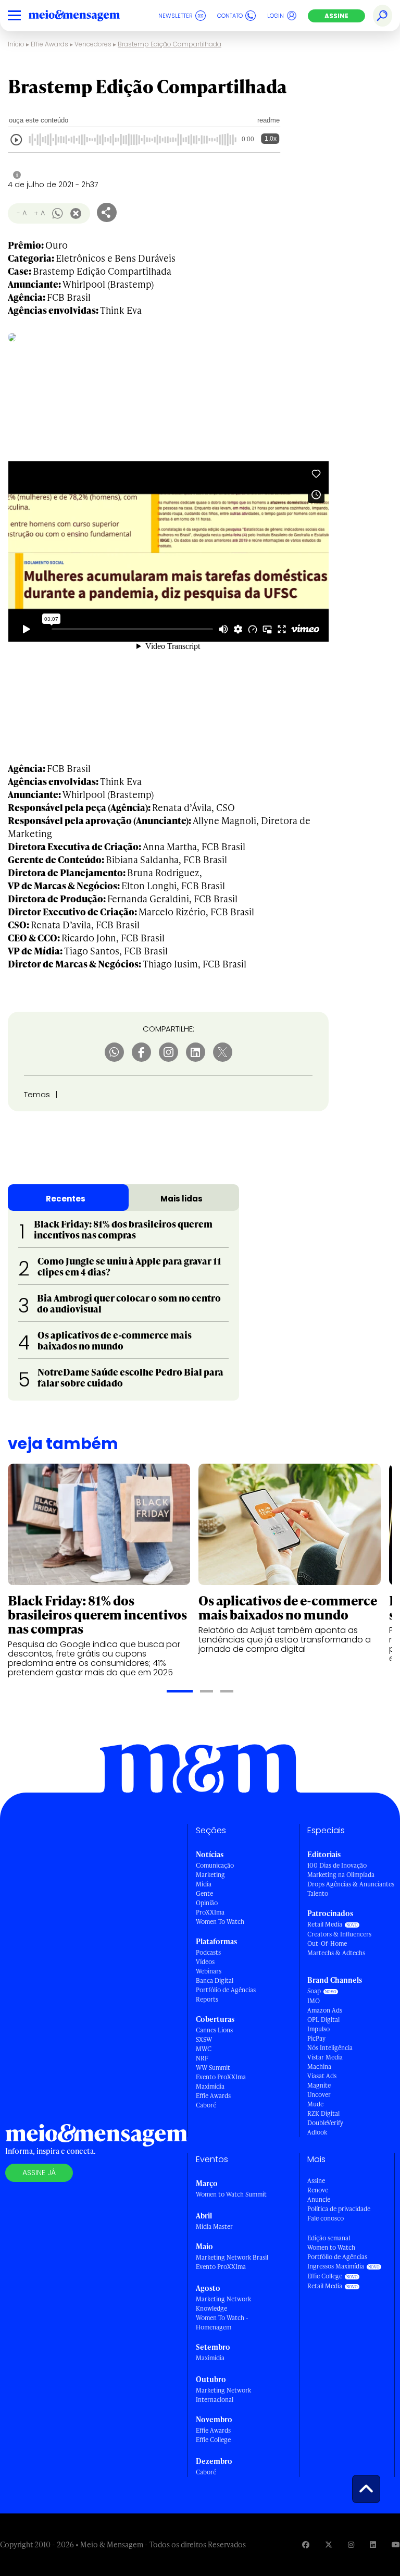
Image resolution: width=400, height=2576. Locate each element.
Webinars (209, 1971)
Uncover (319, 2095)
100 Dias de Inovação (337, 1865)
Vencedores (93, 44)
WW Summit (213, 2068)
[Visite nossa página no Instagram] (351, 2544)
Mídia (204, 1884)
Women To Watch (220, 1922)
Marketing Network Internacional (223, 2395)
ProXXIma (210, 1912)
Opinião (207, 1903)
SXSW (204, 2039)
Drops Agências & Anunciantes (351, 1884)
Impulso (318, 2029)
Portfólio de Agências (226, 1990)
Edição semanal (329, 2238)
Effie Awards (49, 44)
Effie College (213, 2440)
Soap (314, 1991)
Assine (336, 16)
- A (22, 213)
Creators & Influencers (339, 1934)
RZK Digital (323, 2113)
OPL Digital (323, 2020)
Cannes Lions (214, 2030)
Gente (204, 1893)
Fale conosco (326, 2218)
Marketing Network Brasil (232, 2257)
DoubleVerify (325, 2123)
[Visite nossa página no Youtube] (396, 2544)
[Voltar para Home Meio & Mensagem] (86, 16)
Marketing (210, 1875)
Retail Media (325, 1924)
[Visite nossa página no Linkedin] (373, 2544)
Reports (207, 1999)
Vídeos (205, 1962)
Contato (230, 16)
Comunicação (215, 1865)
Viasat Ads (322, 2076)
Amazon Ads (325, 2010)
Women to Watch (331, 2247)
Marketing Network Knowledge (223, 2304)
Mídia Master (214, 2227)
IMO (314, 2001)
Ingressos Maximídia (336, 2266)
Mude (315, 2104)
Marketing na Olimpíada (341, 1875)
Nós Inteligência (330, 2048)
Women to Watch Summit (231, 2194)
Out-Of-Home (327, 1943)
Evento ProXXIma (221, 2077)
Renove (318, 2190)
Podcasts (208, 1952)
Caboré (206, 2105)
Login (276, 16)
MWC (204, 2049)
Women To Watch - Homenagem (222, 2322)
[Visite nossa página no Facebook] (306, 2544)
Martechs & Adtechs (336, 1953)
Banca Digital (215, 1980)
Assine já (39, 2173)
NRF (202, 2058)
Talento (318, 1893)
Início (16, 44)
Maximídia (210, 2086)
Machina (319, 2066)
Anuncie (319, 2199)
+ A (39, 213)
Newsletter (176, 16)
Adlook (317, 2132)
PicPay (316, 2038)
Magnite (319, 2085)
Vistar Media (325, 2057)
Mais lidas (182, 1199)
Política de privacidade (339, 2209)
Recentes (66, 1199)
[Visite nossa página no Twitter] (329, 2544)
